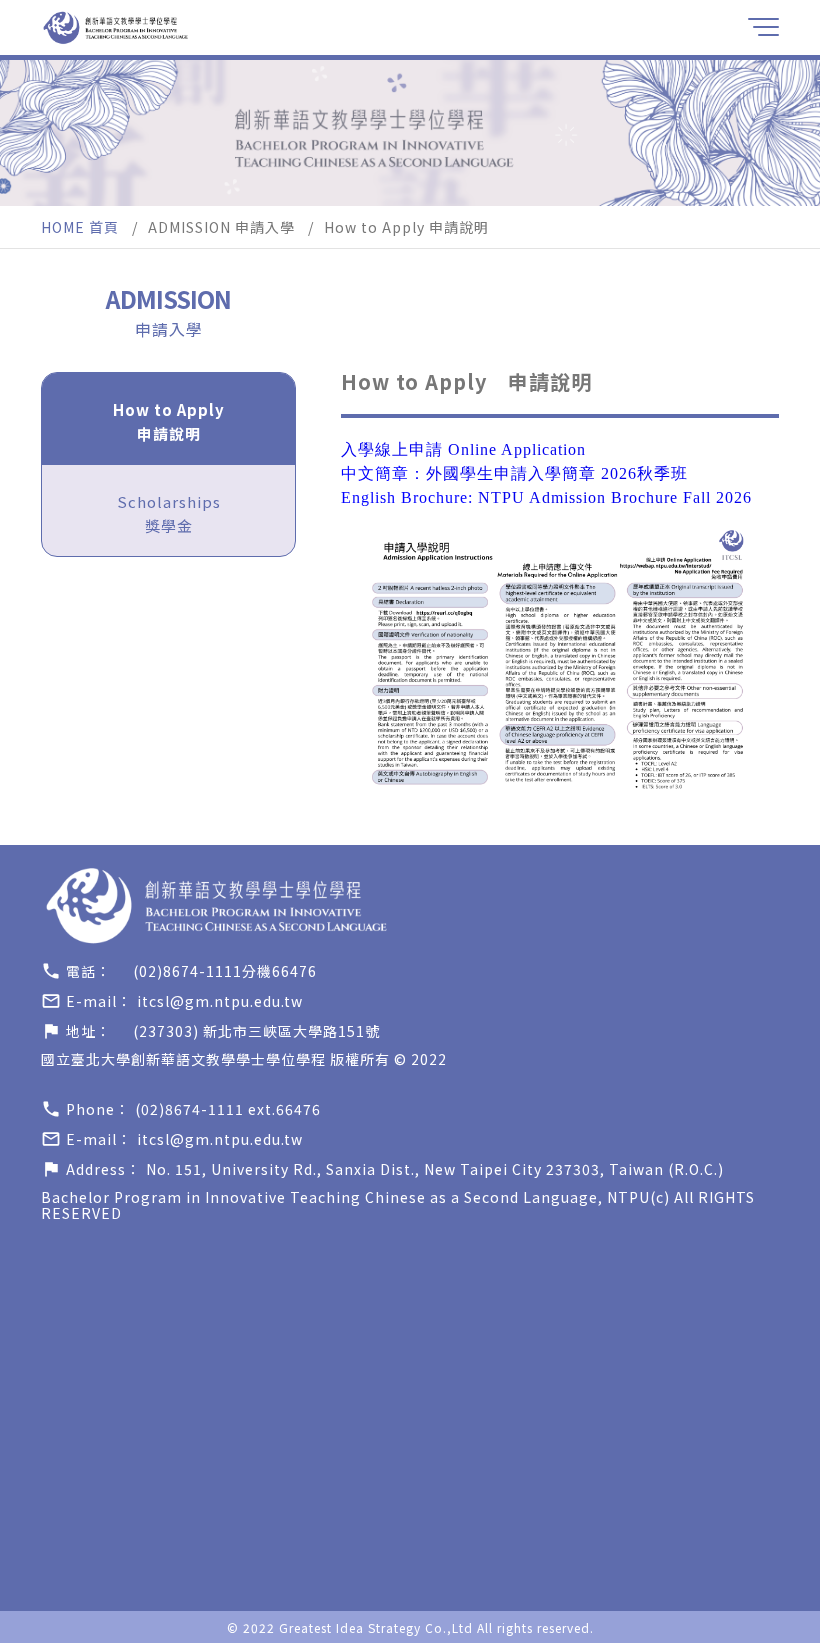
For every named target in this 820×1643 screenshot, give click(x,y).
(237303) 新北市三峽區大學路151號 (256, 1031)
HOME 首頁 (80, 227)
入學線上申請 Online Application (463, 449)
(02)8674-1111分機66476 (225, 971)
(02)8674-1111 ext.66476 (228, 1109)
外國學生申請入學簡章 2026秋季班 (557, 473)
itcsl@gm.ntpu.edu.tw (220, 1001)
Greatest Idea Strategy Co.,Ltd (376, 1627)
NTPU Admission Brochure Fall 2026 (615, 497)
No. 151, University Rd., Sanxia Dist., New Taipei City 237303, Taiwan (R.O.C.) (435, 1169)
